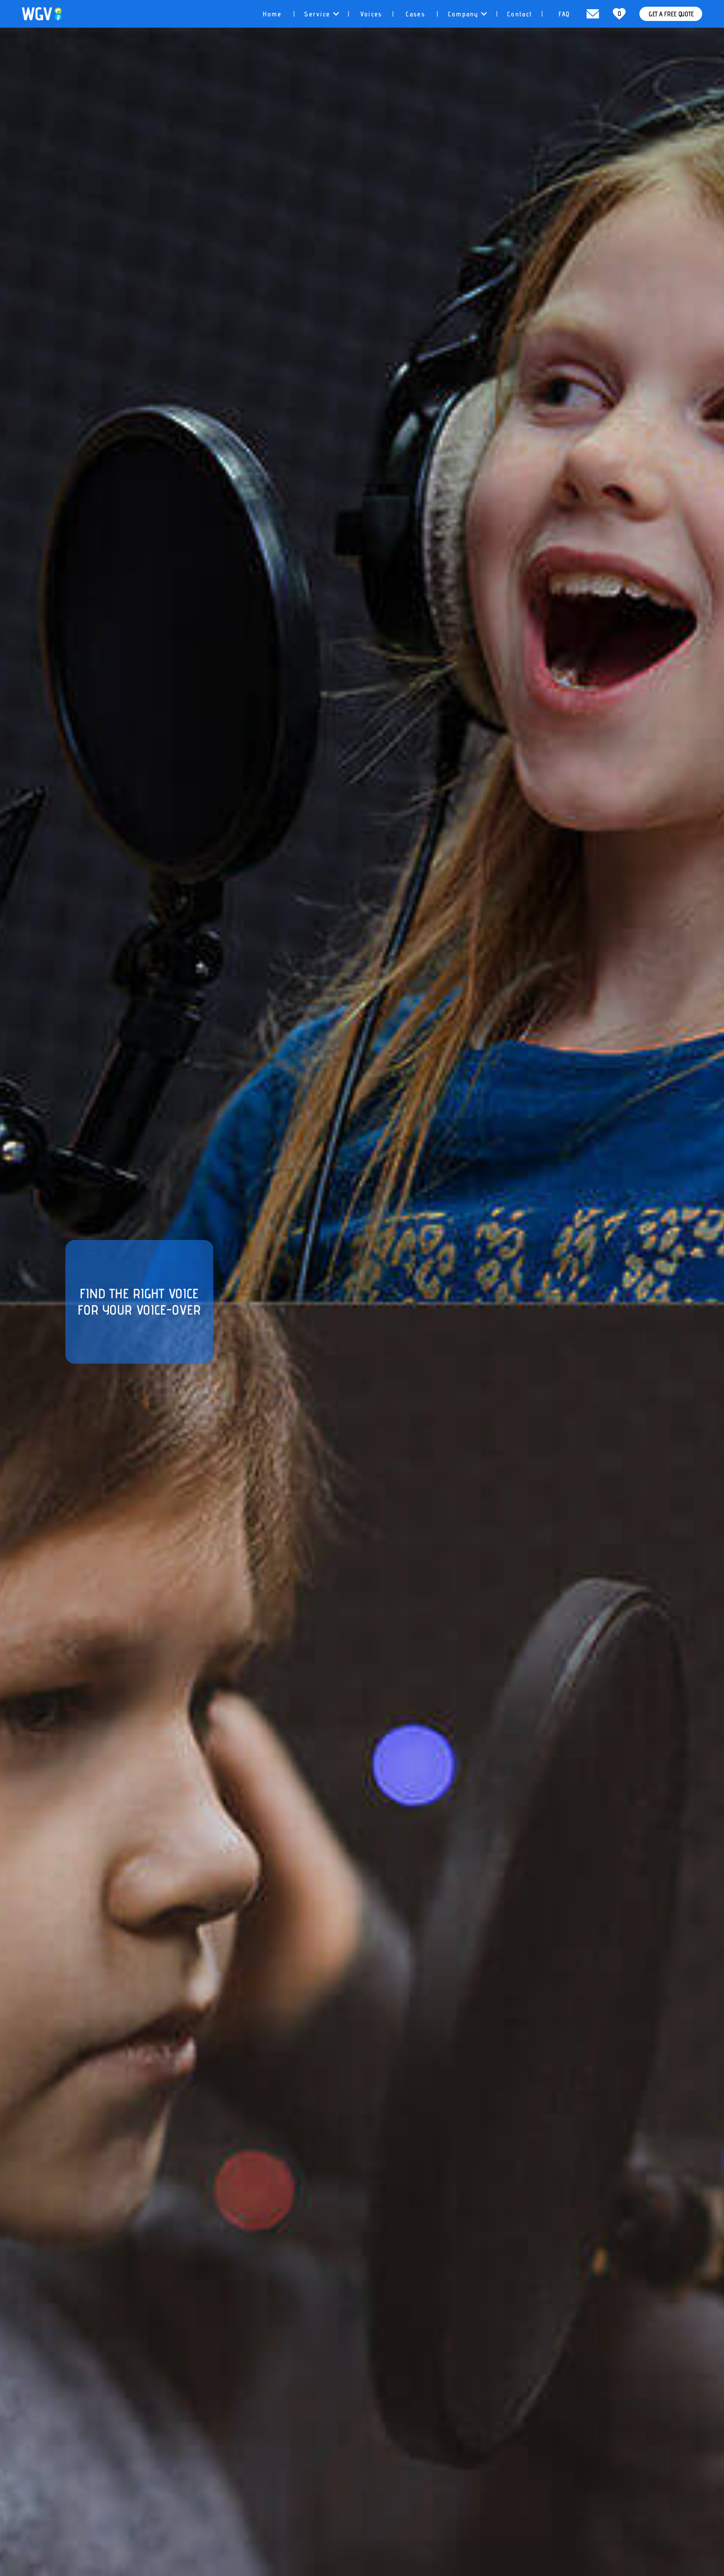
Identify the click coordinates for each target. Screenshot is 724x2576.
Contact (520, 14)
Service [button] (318, 14)
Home (272, 14)
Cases (415, 14)
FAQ (564, 14)
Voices (371, 14)
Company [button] (464, 14)
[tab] (272, 14)
